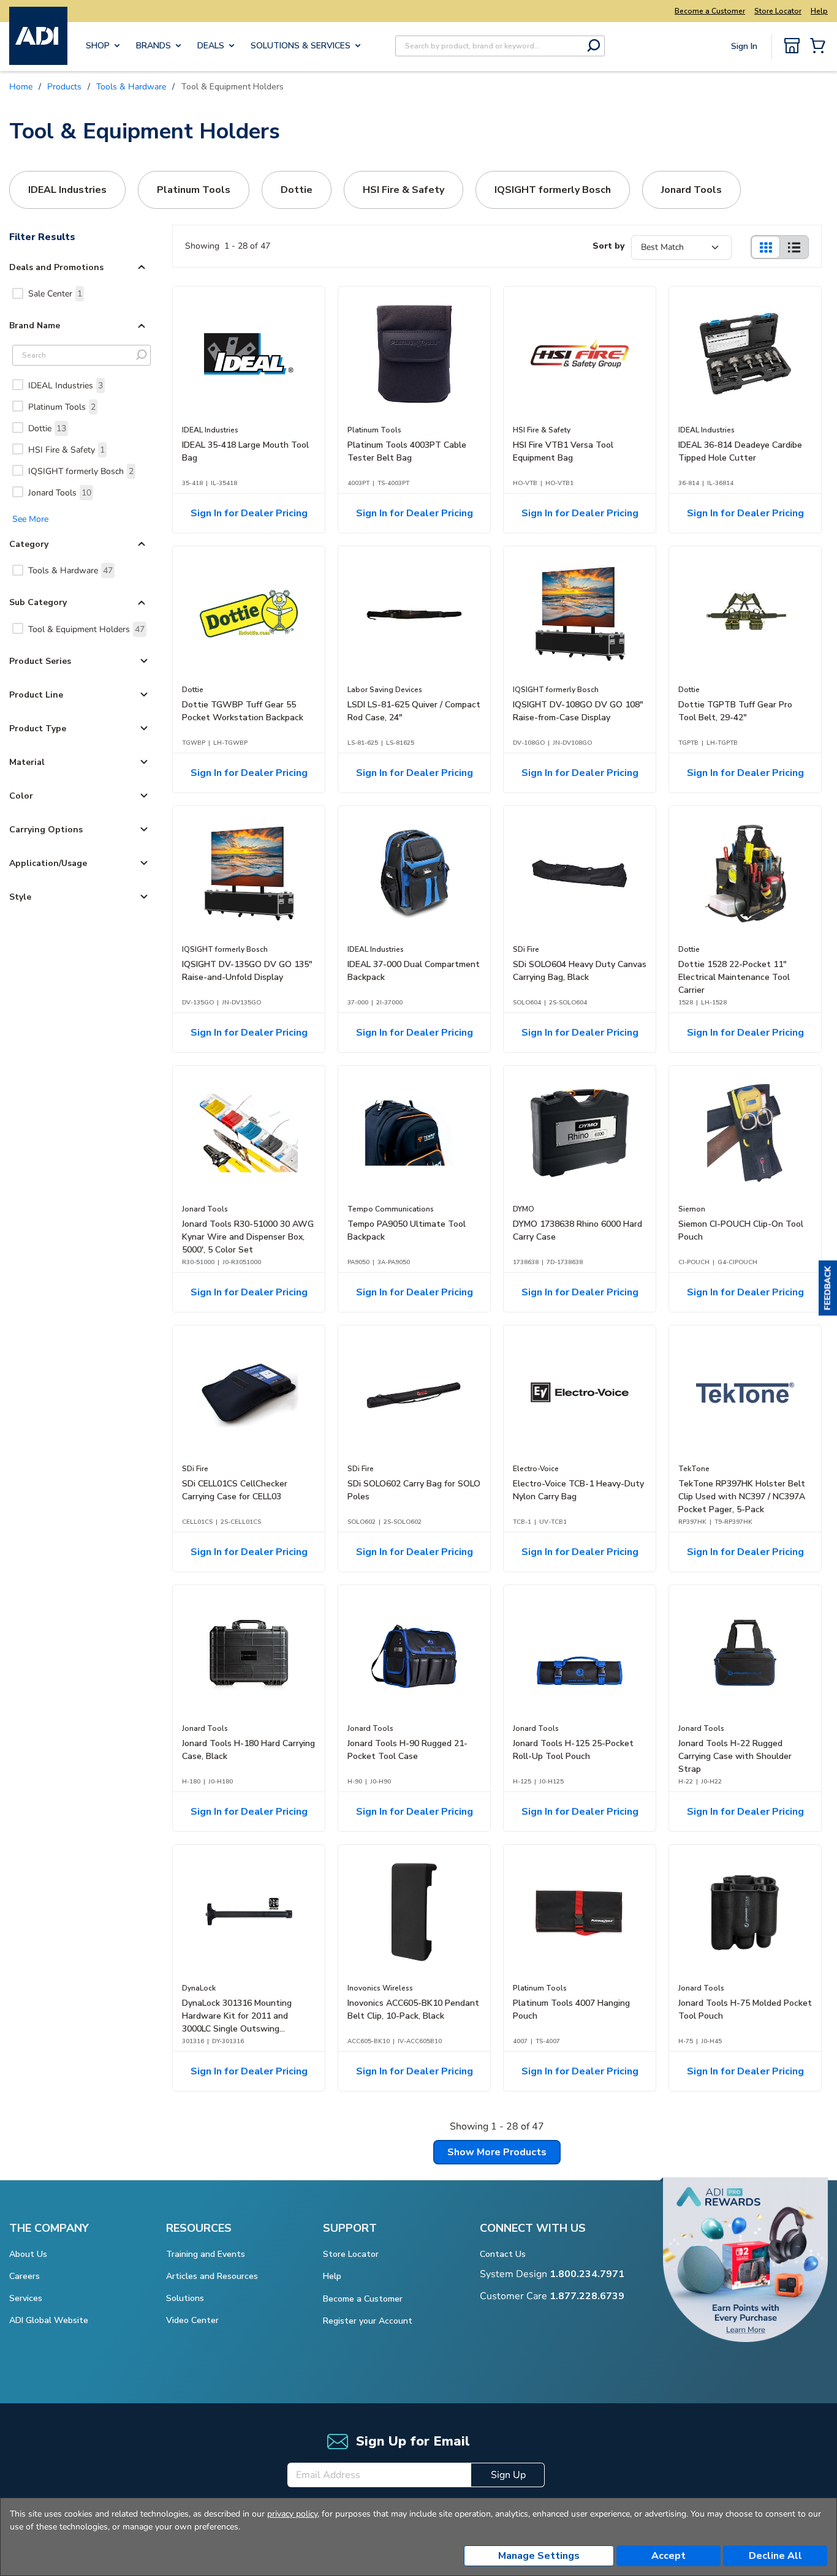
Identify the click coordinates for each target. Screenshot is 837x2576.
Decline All (775, 2556)
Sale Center (55, 294)
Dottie (47, 428)
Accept (668, 2556)
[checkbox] (18, 293)
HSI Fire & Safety (66, 450)
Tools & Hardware (70, 571)
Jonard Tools (60, 493)
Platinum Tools (62, 407)
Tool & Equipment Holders (86, 629)
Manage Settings (539, 2556)
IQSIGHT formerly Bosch (81, 471)
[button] (828, 1288)
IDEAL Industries (66, 386)
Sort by (608, 246)
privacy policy (292, 2514)
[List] (794, 247)
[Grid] (765, 247)
